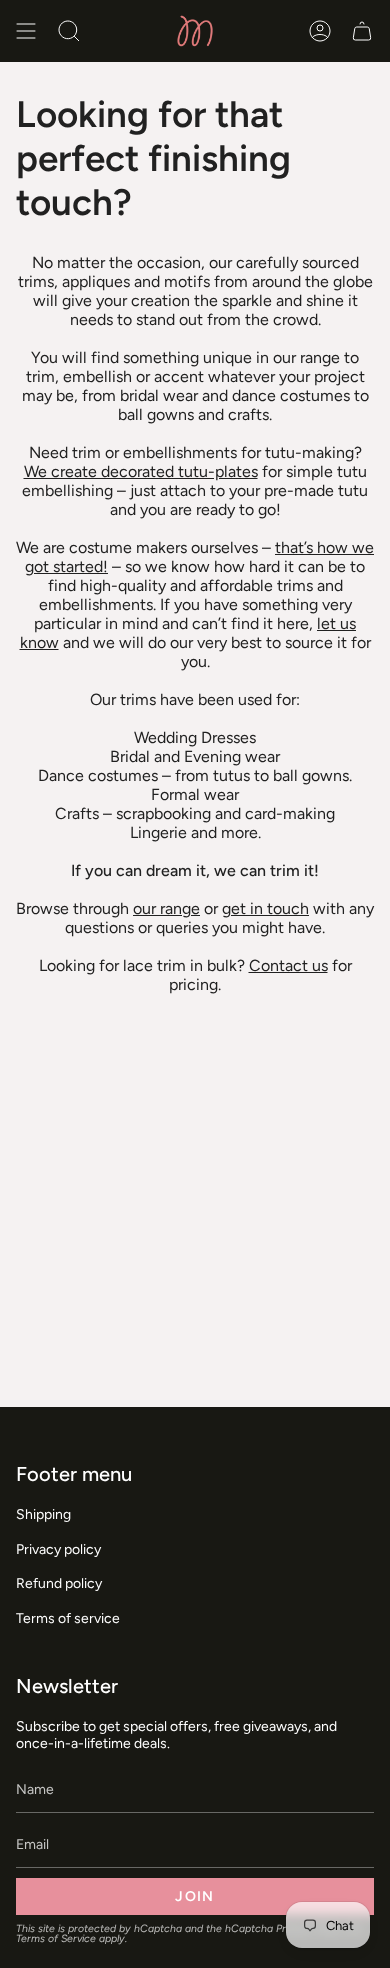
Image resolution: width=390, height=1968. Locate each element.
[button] (69, 31)
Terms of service (68, 1618)
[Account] (320, 31)
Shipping (43, 1514)
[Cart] (362, 31)
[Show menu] (26, 31)
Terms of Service (56, 1938)
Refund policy (59, 1583)
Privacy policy (58, 1549)
